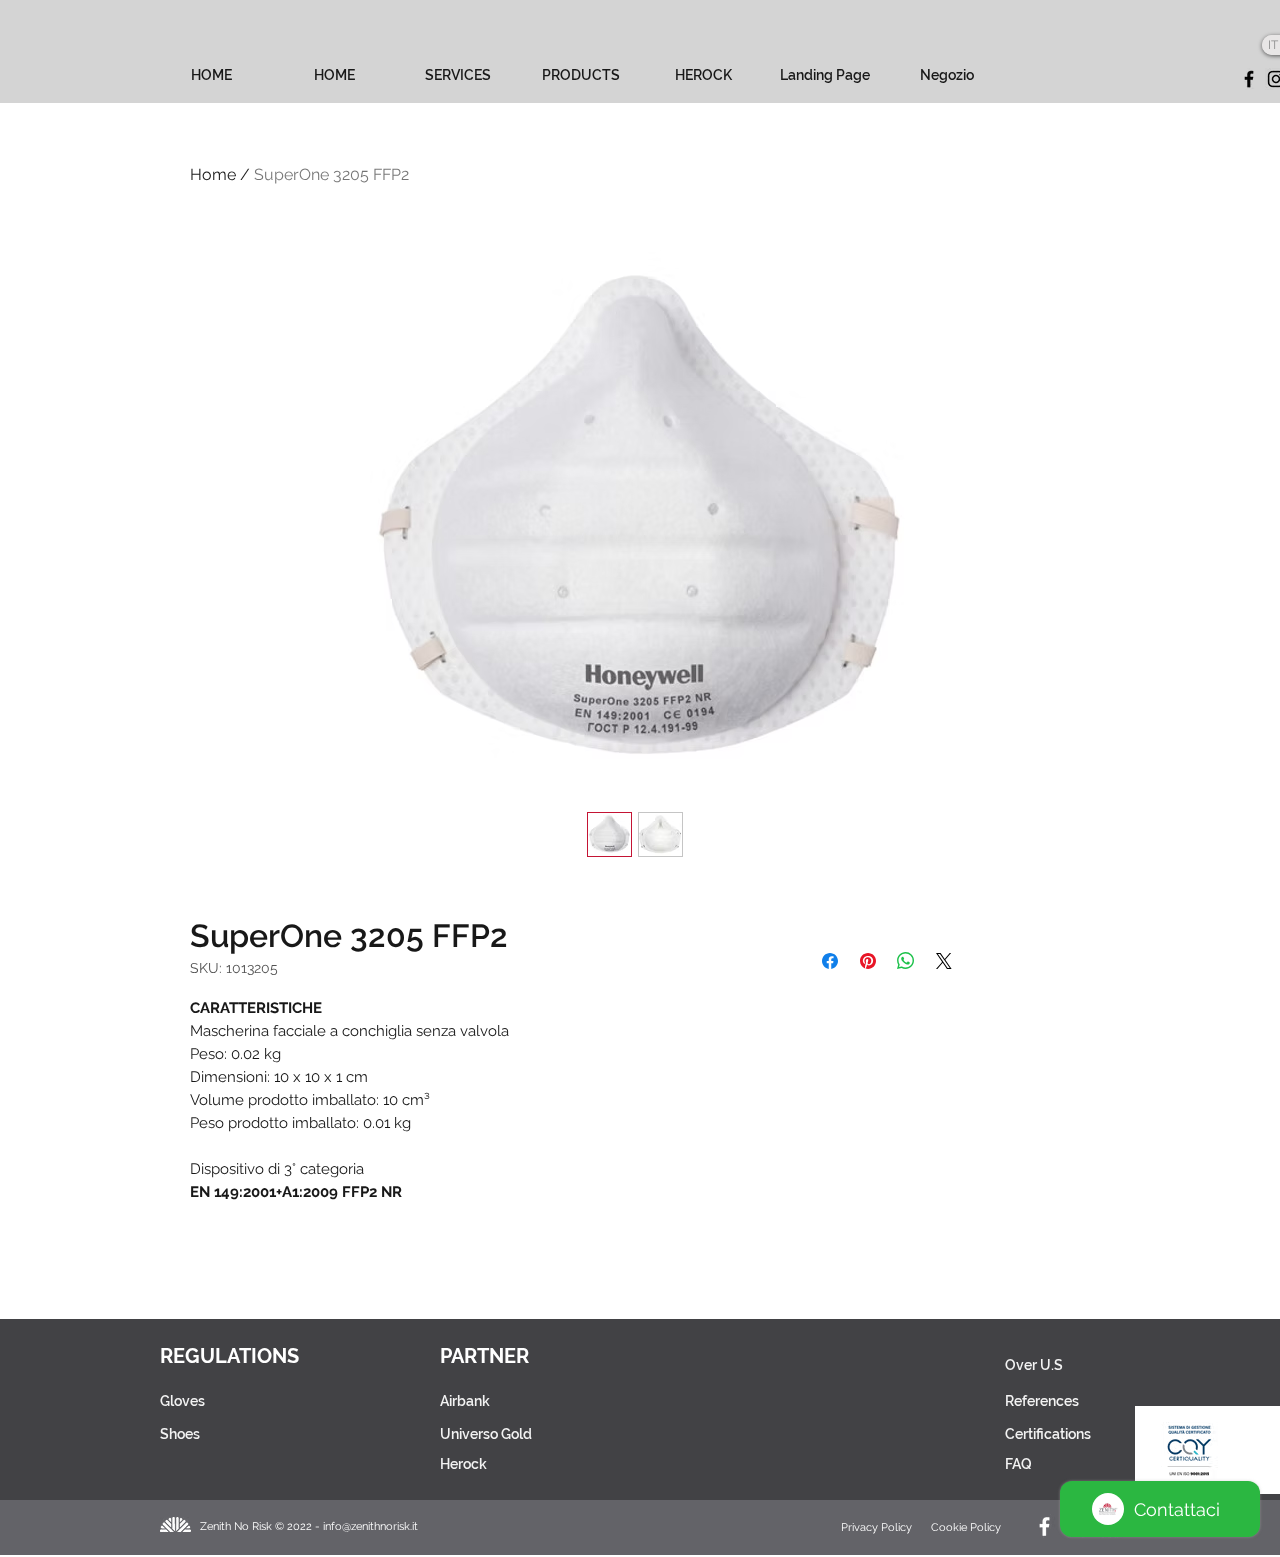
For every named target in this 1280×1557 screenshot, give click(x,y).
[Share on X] (944, 961)
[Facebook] (1249, 79)
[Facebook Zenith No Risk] (1044, 1526)
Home (213, 174)
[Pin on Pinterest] (868, 961)
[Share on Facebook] (830, 961)
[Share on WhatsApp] (906, 961)
